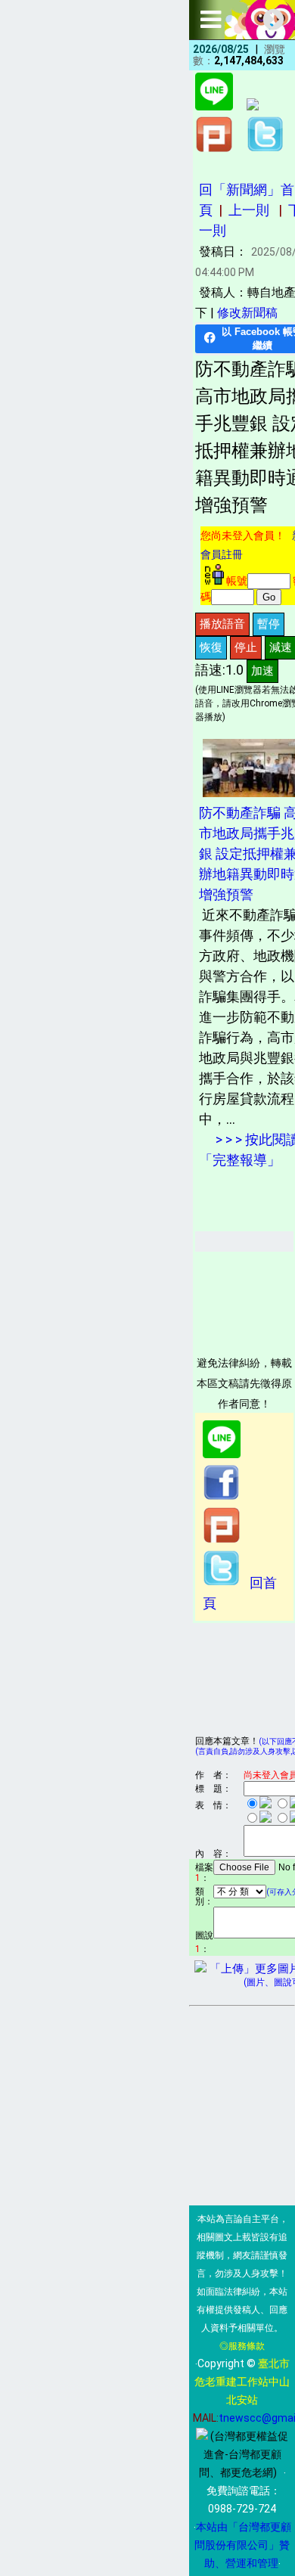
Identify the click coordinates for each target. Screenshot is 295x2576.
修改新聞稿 (247, 313)
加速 (262, 670)
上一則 (249, 210)
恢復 (211, 647)
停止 (246, 647)
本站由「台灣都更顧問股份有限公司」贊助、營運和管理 (243, 2545)
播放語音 (222, 624)
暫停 (269, 624)
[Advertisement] (245, 1299)
